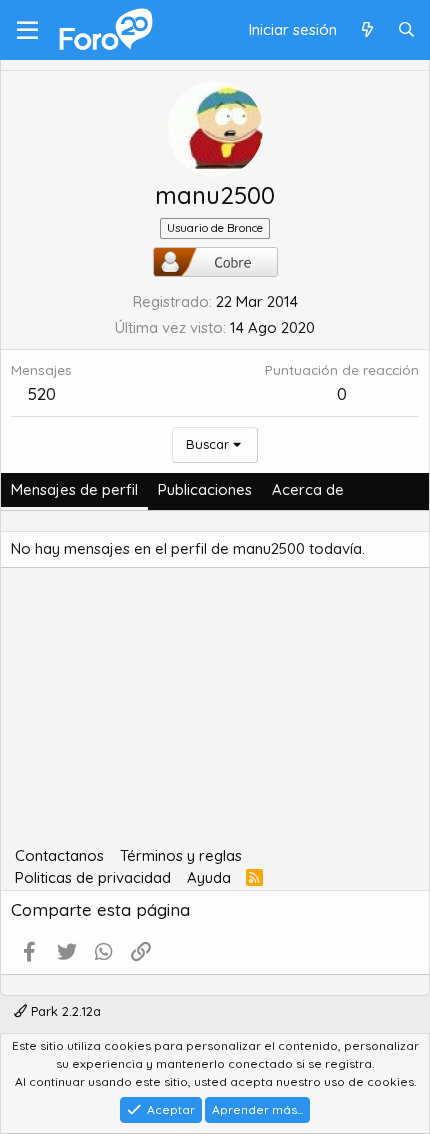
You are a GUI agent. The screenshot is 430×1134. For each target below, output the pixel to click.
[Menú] (27, 30)
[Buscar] (406, 30)
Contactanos (59, 855)
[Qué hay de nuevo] (366, 30)
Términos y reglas (181, 855)
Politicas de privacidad (93, 877)
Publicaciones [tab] (205, 489)
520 (42, 393)
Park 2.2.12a (64, 1011)
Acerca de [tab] (308, 489)
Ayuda (209, 877)
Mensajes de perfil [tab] (74, 489)
